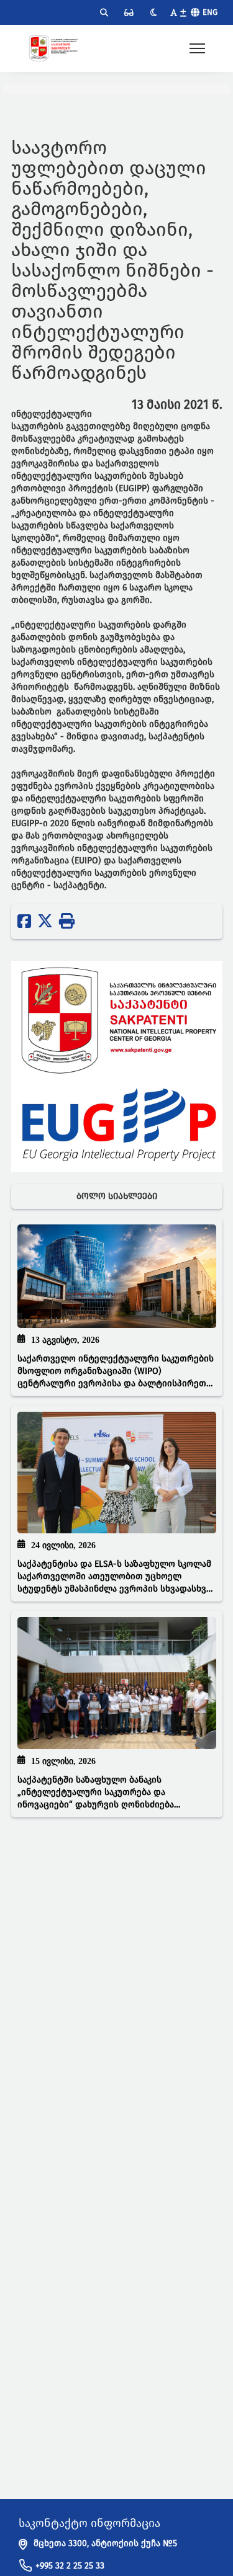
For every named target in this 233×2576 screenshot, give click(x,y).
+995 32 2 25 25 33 (70, 2566)
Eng (210, 12)
